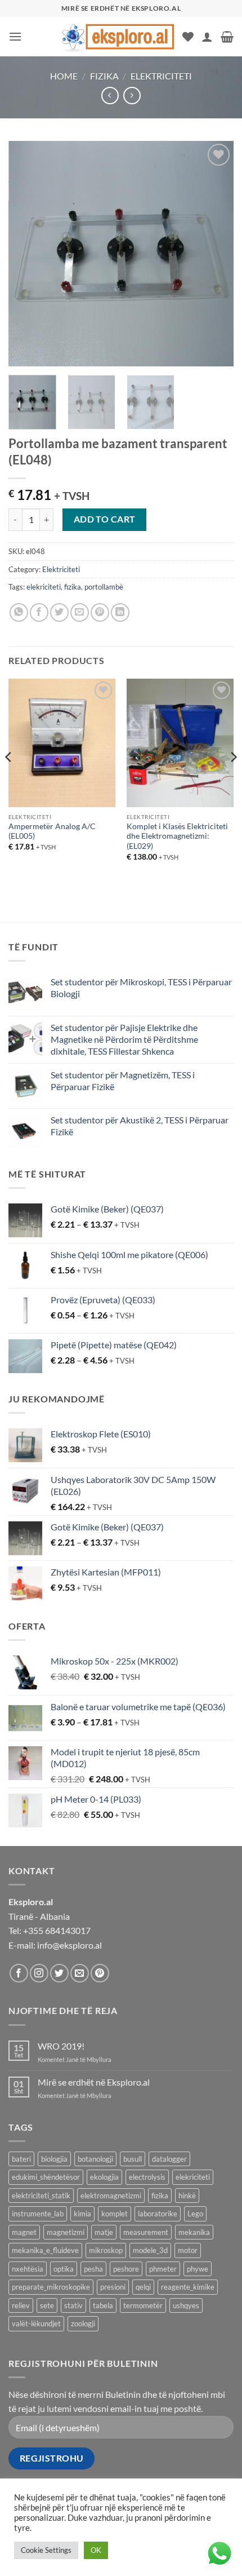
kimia (82, 2214)
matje (104, 2232)
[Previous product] (132, 96)
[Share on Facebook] (39, 612)
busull (133, 2159)
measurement (146, 2232)
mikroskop (106, 2250)
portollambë (104, 587)
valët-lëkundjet (36, 2323)
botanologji (95, 2159)
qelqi (143, 2287)
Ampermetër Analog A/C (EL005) (52, 831)
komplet (115, 2214)
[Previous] (27, 254)
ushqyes (186, 2305)
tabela (103, 2305)
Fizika (104, 76)
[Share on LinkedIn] (120, 612)
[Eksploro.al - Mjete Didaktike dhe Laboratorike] (118, 36)
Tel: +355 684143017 (50, 1930)
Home (64, 76)
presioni (113, 2287)
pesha (93, 2269)
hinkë (187, 2196)
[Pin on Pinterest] (100, 612)
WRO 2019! (61, 2046)
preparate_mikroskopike (51, 2287)
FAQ (189, 2544)
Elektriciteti (161, 76)
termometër (143, 2305)
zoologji (83, 2323)
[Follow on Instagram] (39, 1973)
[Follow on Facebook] (19, 1973)
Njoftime (115, 2544)
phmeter (163, 2269)
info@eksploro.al (70, 1945)
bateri (21, 2159)
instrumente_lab (38, 2214)
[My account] (207, 37)
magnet (24, 2232)
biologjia (54, 2159)
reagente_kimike (188, 2287)
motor (188, 2250)
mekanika (194, 2232)
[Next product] (110, 96)
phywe (198, 2269)
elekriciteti (44, 587)
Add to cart (105, 519)
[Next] (215, 254)
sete (47, 2305)
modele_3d (150, 2250)
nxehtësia (28, 2269)
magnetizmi (66, 2232)
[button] (15, 36)
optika (64, 2269)
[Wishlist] (188, 37)
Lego (195, 2214)
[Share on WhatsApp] (19, 612)
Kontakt (158, 2544)
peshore (126, 2269)
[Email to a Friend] (80, 612)
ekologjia (104, 2177)
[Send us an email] (80, 1973)
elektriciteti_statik (41, 2196)
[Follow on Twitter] (59, 1973)
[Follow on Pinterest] (100, 1973)
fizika (73, 587)
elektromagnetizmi (111, 2196)
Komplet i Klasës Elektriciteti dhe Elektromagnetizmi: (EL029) (177, 836)
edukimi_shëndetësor (46, 2177)
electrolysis (147, 2177)
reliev (21, 2305)
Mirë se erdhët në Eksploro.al (94, 2082)
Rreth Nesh (68, 2544)
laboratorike (158, 2214)
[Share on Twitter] (59, 612)
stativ (73, 2305)
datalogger (169, 2159)
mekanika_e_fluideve (45, 2250)
